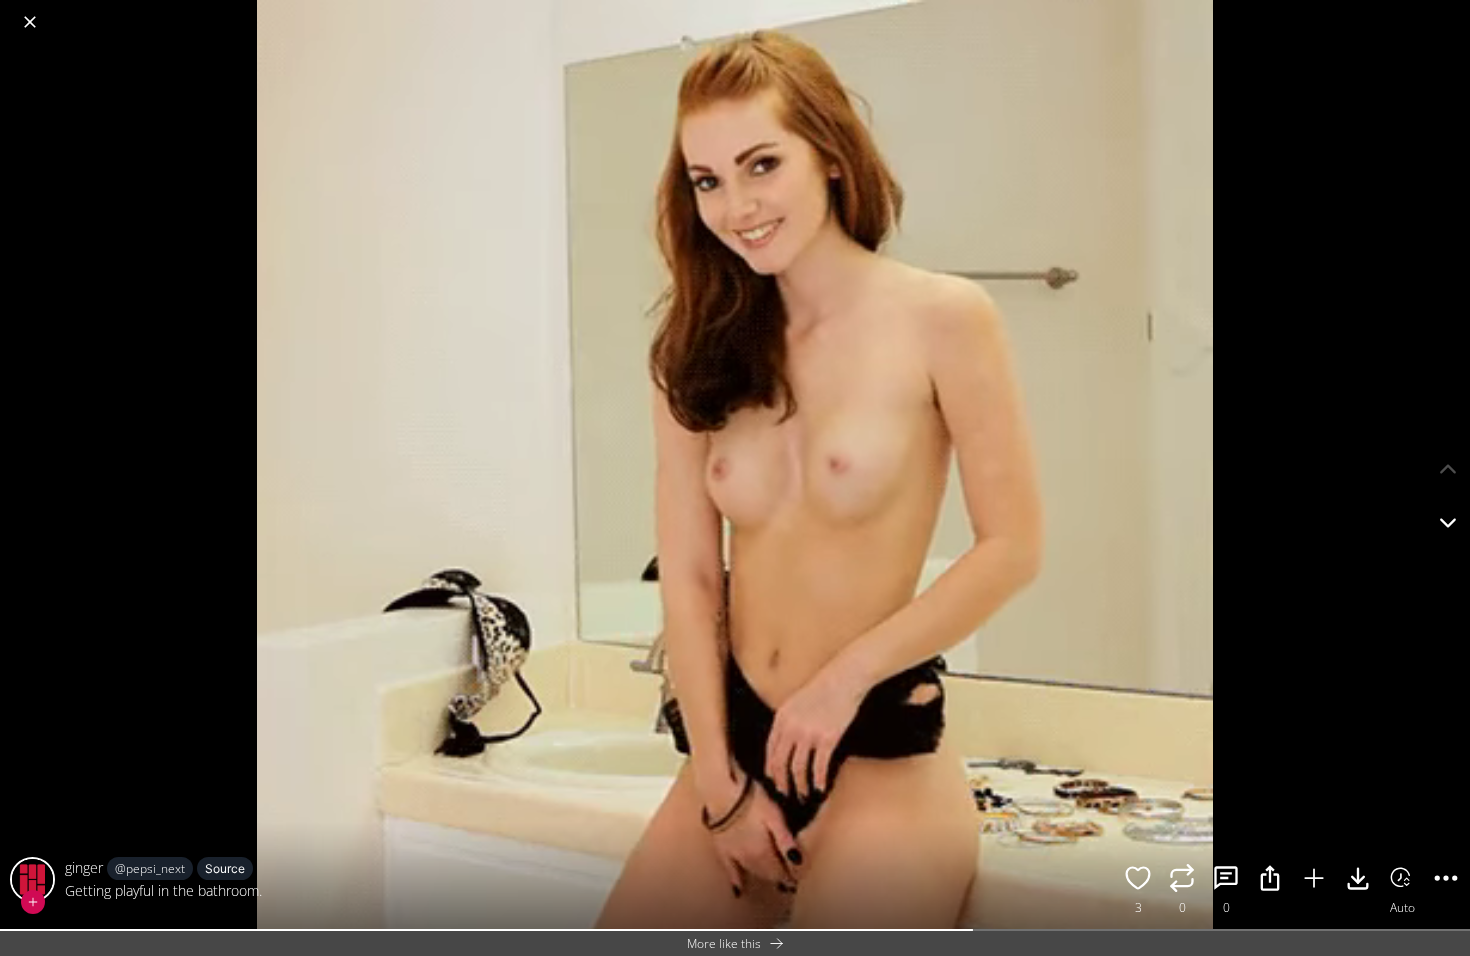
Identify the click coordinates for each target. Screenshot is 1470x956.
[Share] (1270, 881)
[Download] (1358, 881)
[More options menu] (1450, 12)
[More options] (1446, 881)
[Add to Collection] (1314, 881)
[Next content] (1448, 523)
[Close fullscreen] (30, 22)
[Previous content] (1448, 469)
